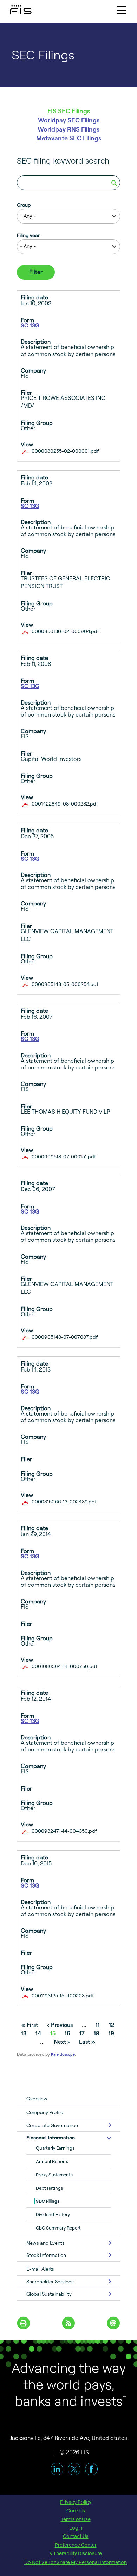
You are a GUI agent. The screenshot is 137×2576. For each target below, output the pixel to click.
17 (82, 2033)
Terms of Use (76, 2519)
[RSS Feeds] (69, 2322)
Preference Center (76, 2545)
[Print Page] (24, 2322)
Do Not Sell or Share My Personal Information (76, 2562)
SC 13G (30, 325)
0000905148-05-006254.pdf (65, 984)
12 (112, 2025)
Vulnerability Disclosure (76, 2553)
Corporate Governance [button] (52, 2125)
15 (53, 2033)
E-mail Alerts (40, 2269)
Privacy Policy (76, 2502)
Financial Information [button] (51, 2138)
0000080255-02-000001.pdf (65, 451)
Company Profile (45, 2112)
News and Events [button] (45, 2243)
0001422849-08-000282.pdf (65, 804)
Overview (37, 2098)
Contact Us (76, 2536)
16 (67, 2033)
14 (38, 2033)
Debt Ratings (49, 2188)
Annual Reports (52, 2161)
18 (97, 2033)
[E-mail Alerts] (114, 2322)
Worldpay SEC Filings (69, 120)
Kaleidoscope (63, 2054)
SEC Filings (48, 2201)
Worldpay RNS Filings (68, 129)
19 (111, 2033)
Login (76, 2528)
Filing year (28, 235)
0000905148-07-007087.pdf (65, 1337)
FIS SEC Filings (69, 111)
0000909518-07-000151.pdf (64, 1156)
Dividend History (53, 2214)
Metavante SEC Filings (69, 138)
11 (98, 2025)
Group (24, 205)
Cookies (76, 2511)
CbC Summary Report (58, 2228)
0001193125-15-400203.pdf (63, 1995)
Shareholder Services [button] (50, 2281)
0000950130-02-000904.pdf (65, 631)
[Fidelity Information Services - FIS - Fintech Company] (14, 8)
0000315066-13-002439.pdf (64, 1502)
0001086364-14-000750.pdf (64, 1666)
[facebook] (91, 2469)
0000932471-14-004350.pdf (64, 1831)
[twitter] (74, 2469)
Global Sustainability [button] (49, 2294)
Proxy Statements (54, 2175)
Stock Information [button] (46, 2255)
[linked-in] (57, 2469)
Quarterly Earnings (55, 2148)
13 (24, 2033)
